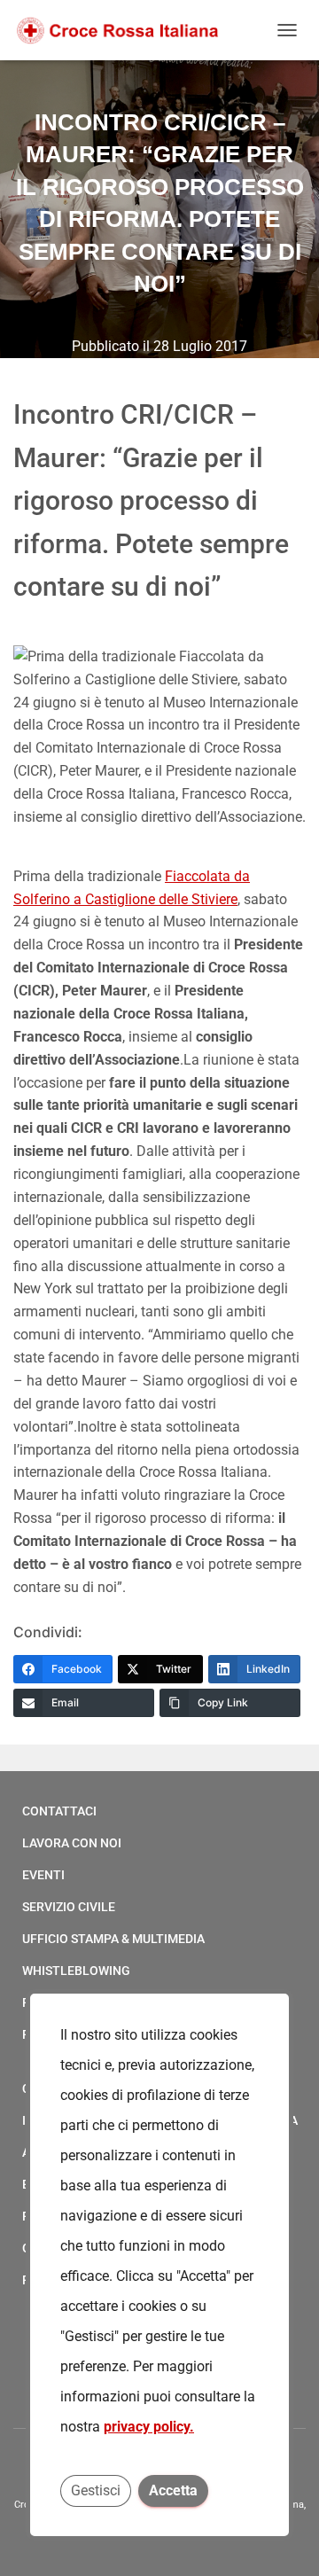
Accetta (173, 2490)
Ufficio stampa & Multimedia (113, 1939)
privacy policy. (149, 2427)
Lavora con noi (72, 1843)
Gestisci (96, 2490)
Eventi (43, 1875)
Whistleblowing (76, 1971)
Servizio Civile (69, 1907)
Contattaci (59, 1811)
